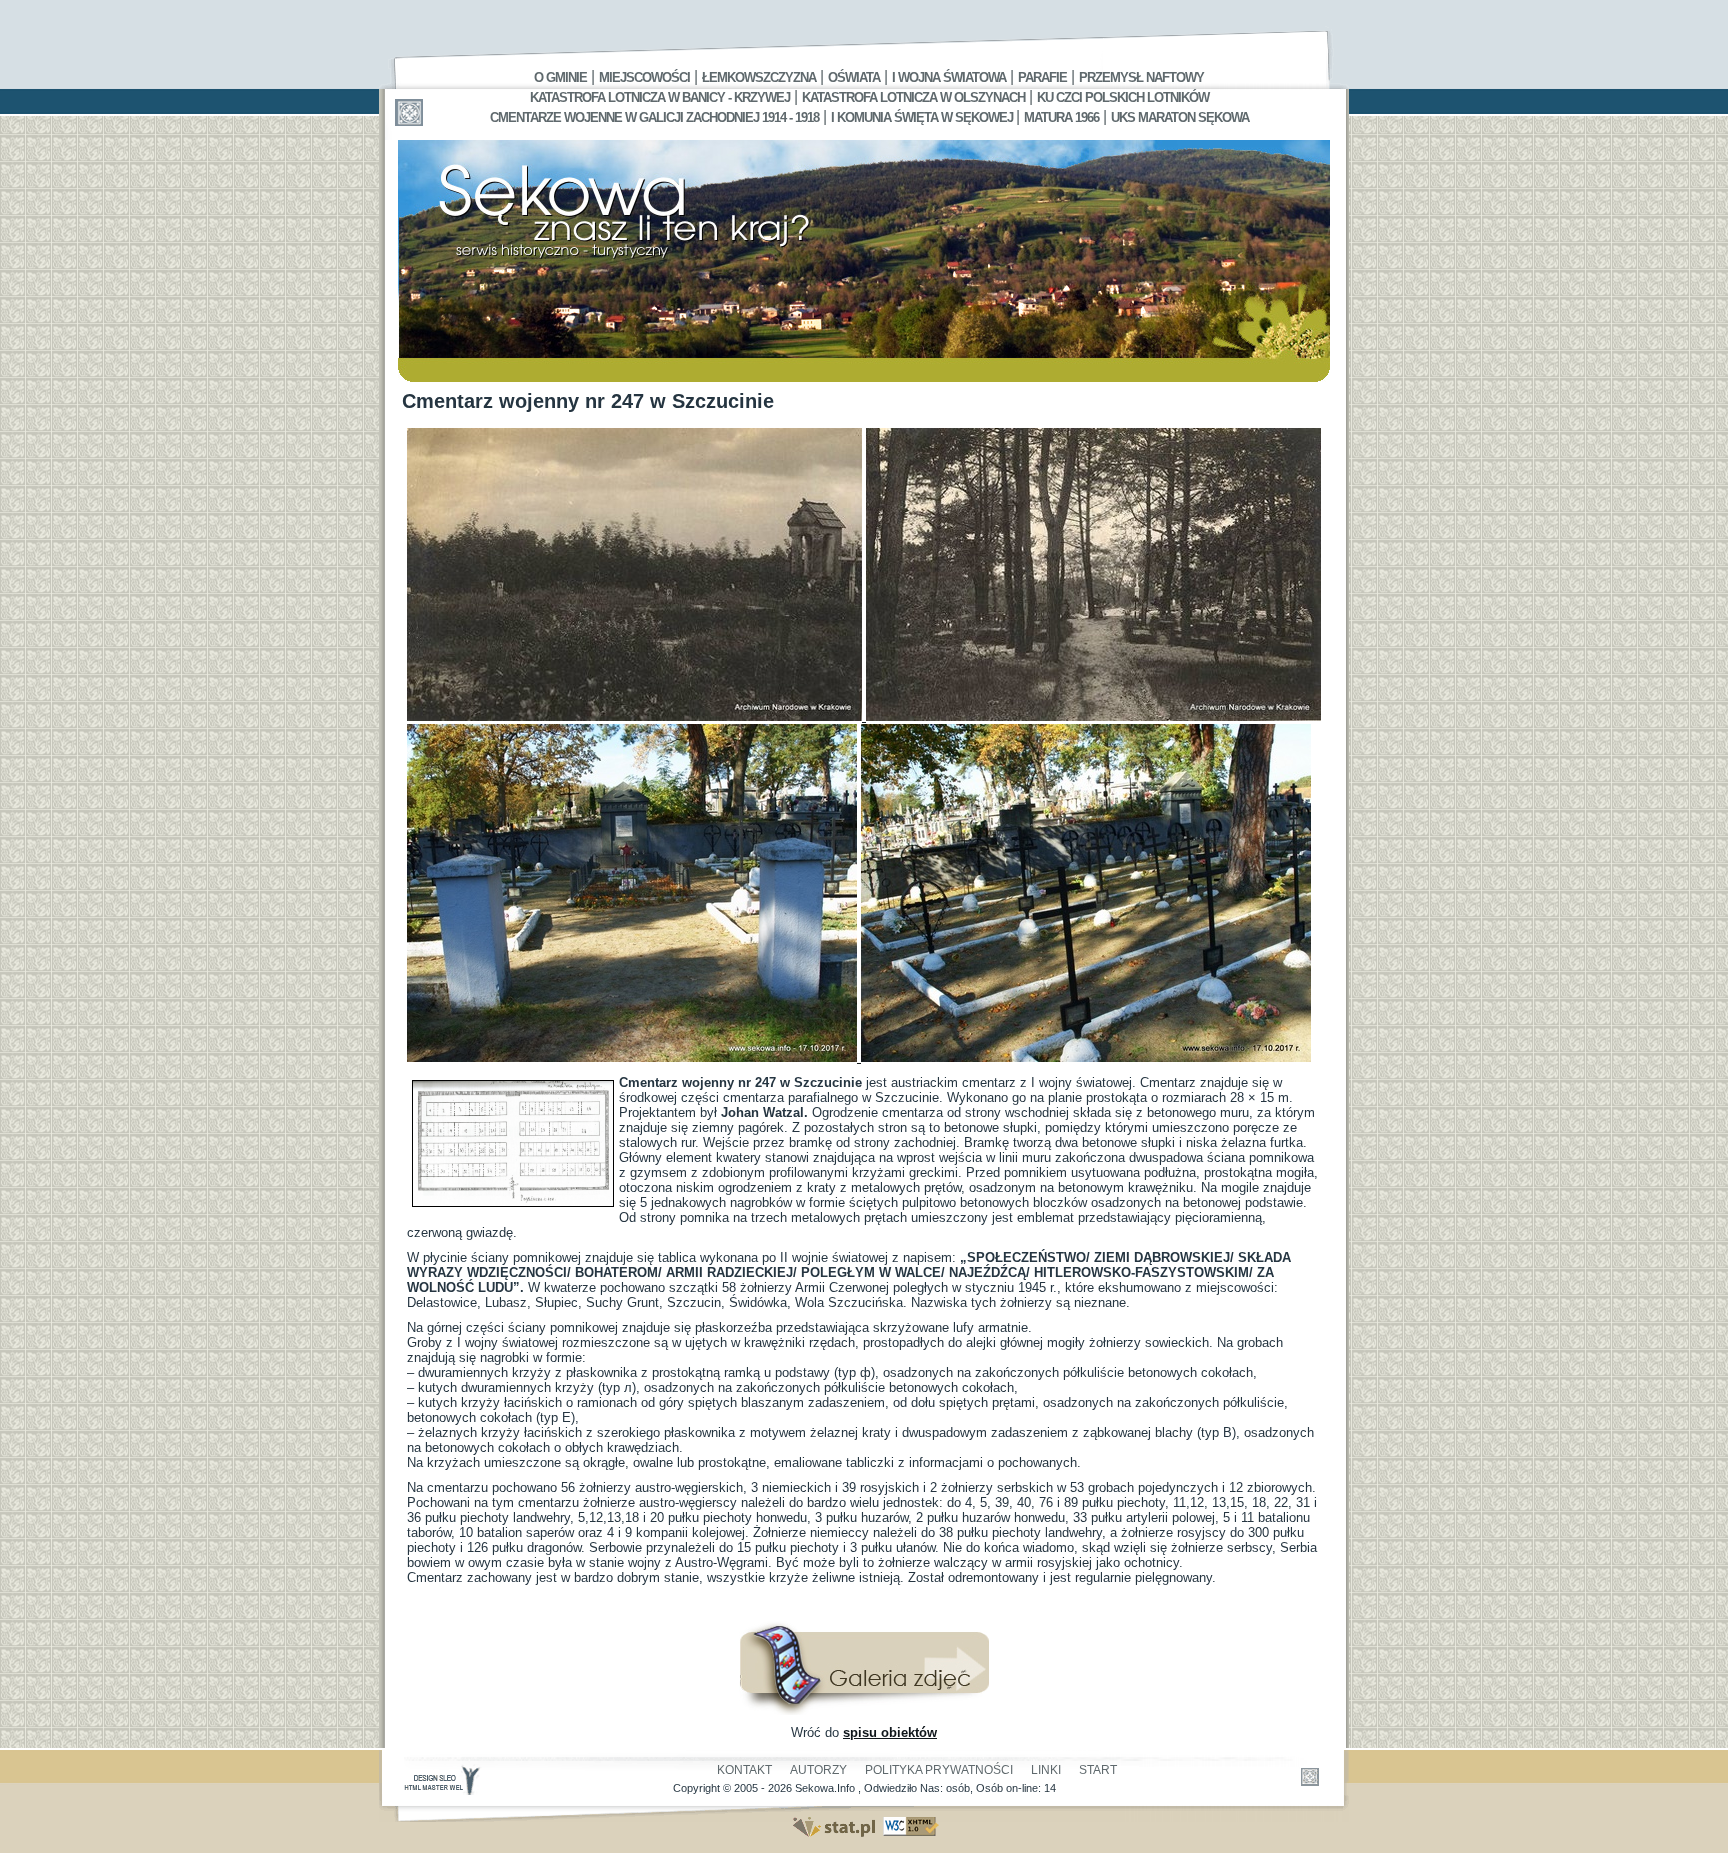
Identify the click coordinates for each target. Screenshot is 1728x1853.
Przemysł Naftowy (1141, 77)
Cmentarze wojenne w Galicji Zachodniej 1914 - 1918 (654, 117)
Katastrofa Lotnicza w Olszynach (913, 97)
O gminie (560, 77)
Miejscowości (644, 77)
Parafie (1042, 77)
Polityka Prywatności (939, 1770)
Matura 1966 (1061, 117)
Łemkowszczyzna (759, 77)
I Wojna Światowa (949, 77)
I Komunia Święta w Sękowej (923, 117)
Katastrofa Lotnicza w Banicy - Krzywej (660, 97)
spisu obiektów (890, 1732)
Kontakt (744, 1770)
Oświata (854, 77)
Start (1098, 1770)
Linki (1046, 1770)
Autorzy (818, 1770)
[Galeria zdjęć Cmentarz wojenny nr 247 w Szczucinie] (864, 1710)
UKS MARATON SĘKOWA (1180, 117)
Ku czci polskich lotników (1123, 97)
